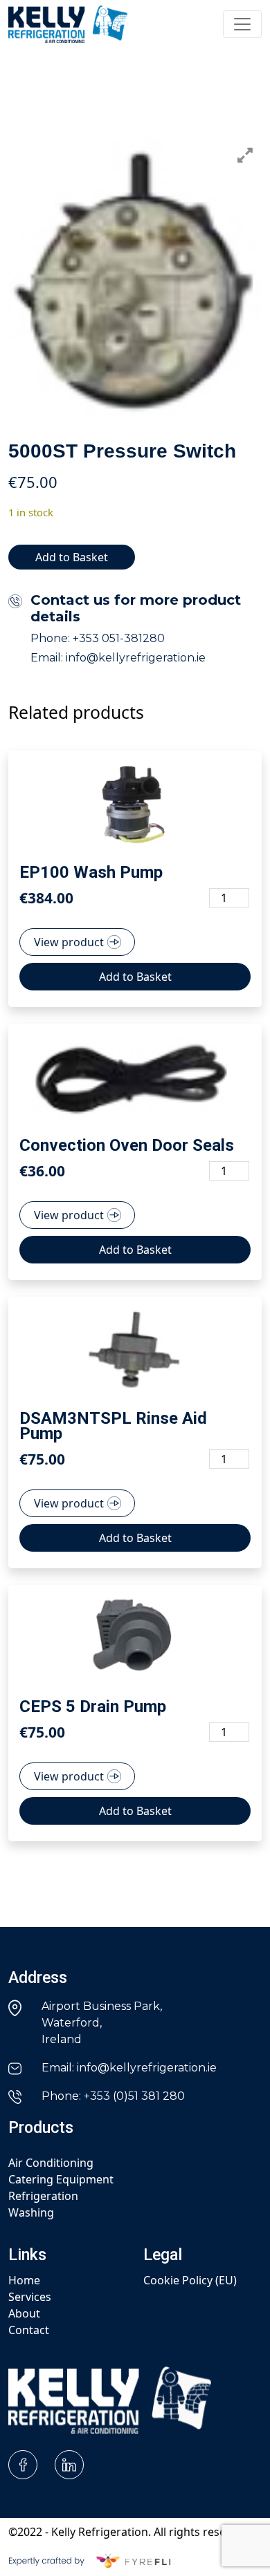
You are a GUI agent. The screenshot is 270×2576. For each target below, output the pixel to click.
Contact (29, 2330)
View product (69, 942)
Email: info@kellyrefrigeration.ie (129, 2068)
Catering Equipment (61, 2179)
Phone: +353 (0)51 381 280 (113, 2096)
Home (24, 2280)
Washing (31, 2212)
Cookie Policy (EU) (190, 2280)
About (24, 2313)
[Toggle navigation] (242, 24)
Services (30, 2297)
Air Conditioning (51, 2163)
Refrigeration (43, 2196)
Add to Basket (72, 557)
